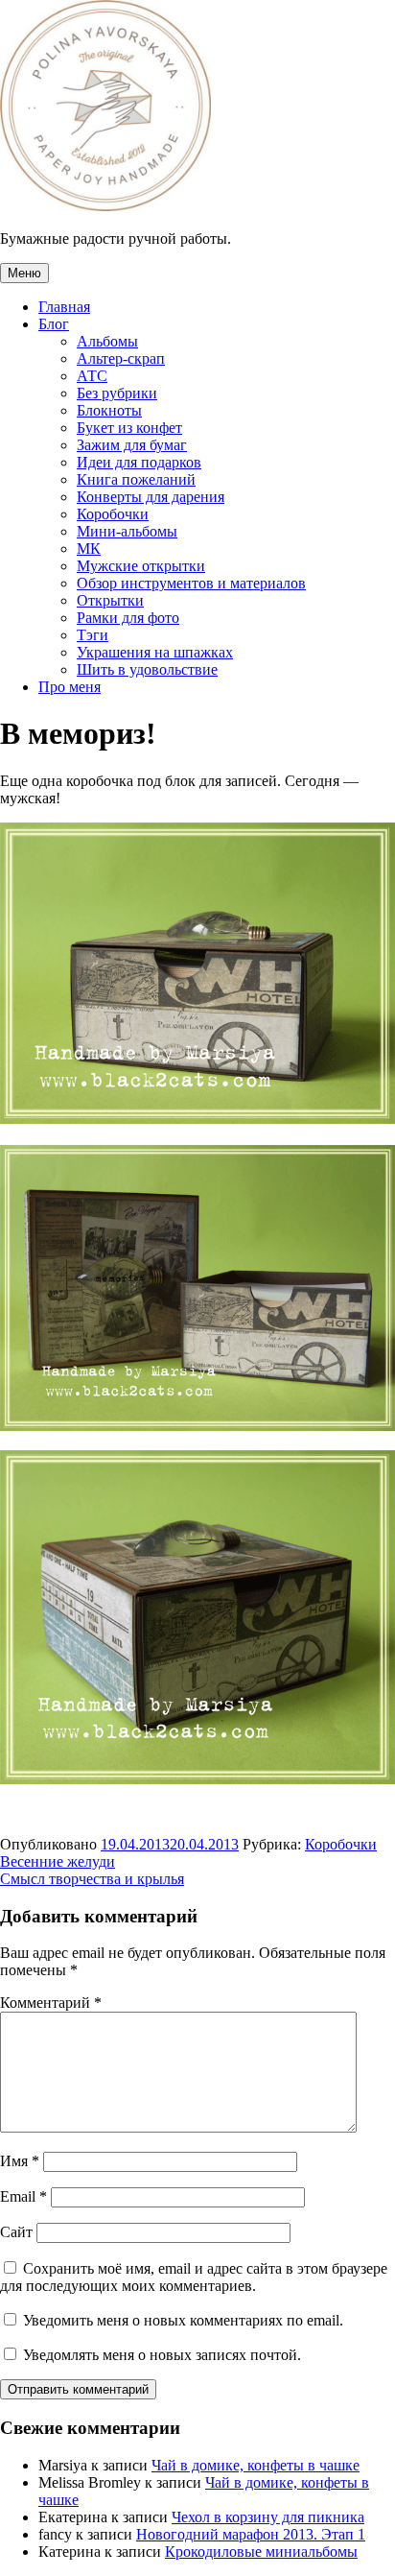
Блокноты (109, 410)
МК (89, 549)
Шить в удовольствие (147, 669)
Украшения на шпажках (155, 652)
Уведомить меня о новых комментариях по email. (183, 2320)
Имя (20, 2161)
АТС (92, 376)
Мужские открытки (141, 566)
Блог (54, 324)
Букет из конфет (129, 428)
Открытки (110, 600)
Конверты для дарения (151, 497)
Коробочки (113, 514)
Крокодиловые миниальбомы (261, 2552)
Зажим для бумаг (132, 445)
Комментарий (51, 2003)
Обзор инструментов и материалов (191, 583)
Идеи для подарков (139, 462)
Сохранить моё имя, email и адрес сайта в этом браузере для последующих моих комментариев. (194, 2277)
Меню (24, 273)
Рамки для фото (128, 618)
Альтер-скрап (121, 358)
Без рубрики (117, 393)
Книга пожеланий (136, 479)
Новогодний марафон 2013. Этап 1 (251, 2534)
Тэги (93, 635)
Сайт (16, 2232)
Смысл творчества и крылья (92, 1879)
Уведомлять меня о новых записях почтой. (162, 2355)
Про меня (70, 687)
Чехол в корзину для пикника (268, 2517)
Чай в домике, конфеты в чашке (256, 2465)
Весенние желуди (58, 1861)
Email (23, 2196)
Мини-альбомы (127, 531)
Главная (64, 307)
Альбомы (107, 341)
